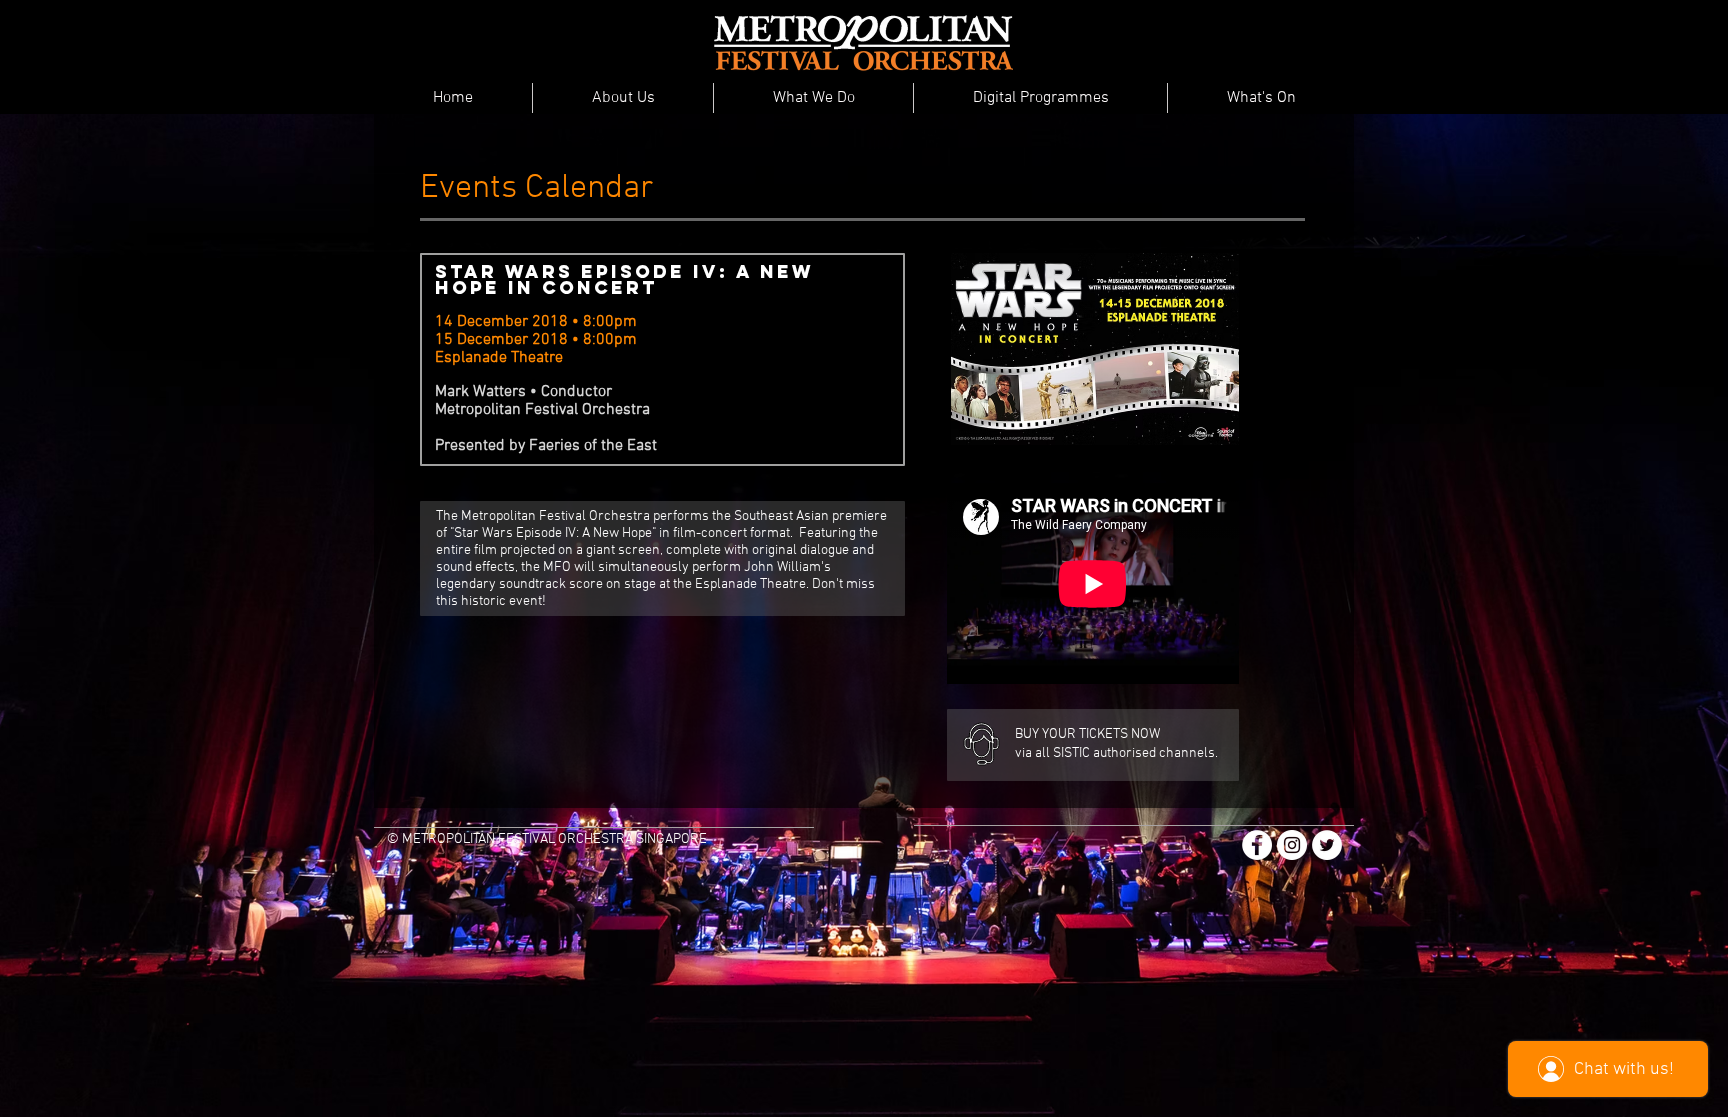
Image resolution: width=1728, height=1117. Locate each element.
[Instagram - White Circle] (1292, 845)
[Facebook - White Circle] (1257, 845)
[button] (623, 98)
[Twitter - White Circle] (1327, 845)
